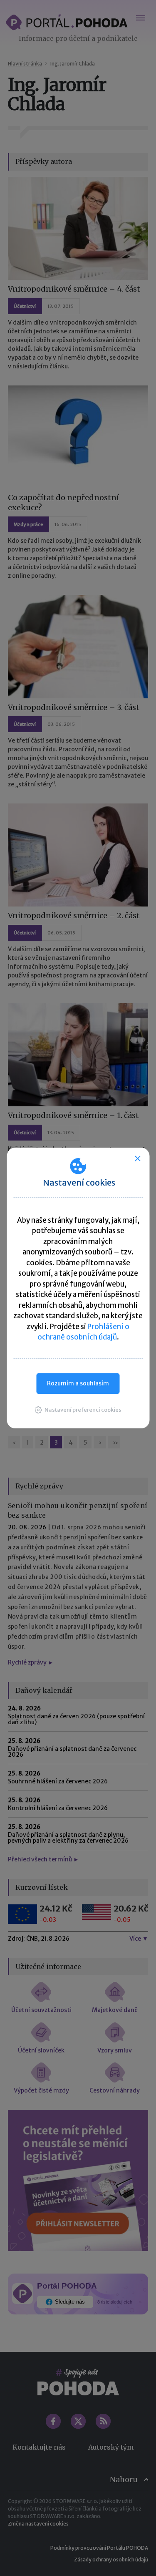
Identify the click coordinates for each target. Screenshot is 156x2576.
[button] (78, 1410)
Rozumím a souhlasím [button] (78, 1383)
